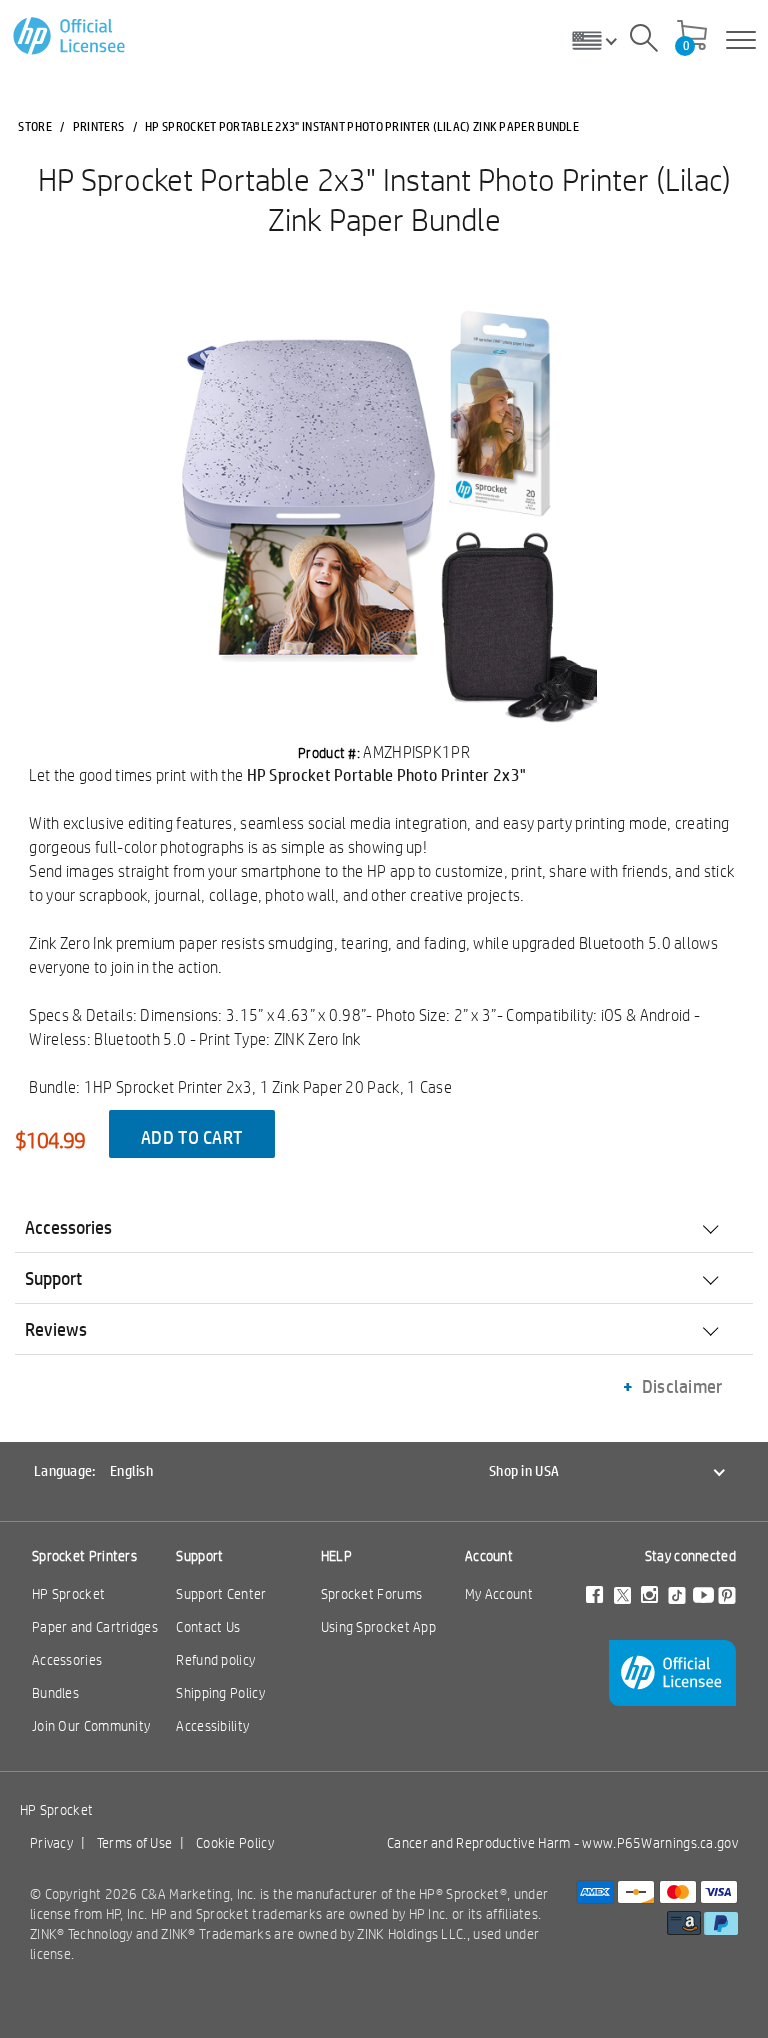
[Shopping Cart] (692, 37)
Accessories (67, 1660)
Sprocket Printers (84, 1556)
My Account (499, 1594)
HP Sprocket (68, 1594)
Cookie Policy (235, 1843)
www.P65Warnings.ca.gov (660, 1843)
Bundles (55, 1693)
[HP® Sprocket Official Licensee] (70, 36)
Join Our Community (91, 1726)
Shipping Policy (220, 1693)
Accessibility (212, 1726)
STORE (35, 126)
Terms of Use (135, 1843)
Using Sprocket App (378, 1627)
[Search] (644, 41)
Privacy (51, 1843)
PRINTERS (98, 126)
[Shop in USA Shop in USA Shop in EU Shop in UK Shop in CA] (602, 40)
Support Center (221, 1594)
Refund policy (215, 1660)
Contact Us (208, 1627)
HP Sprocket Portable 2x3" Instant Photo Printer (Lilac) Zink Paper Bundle (384, 199)
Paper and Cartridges (95, 1627)
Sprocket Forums (372, 1594)
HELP (336, 1556)
